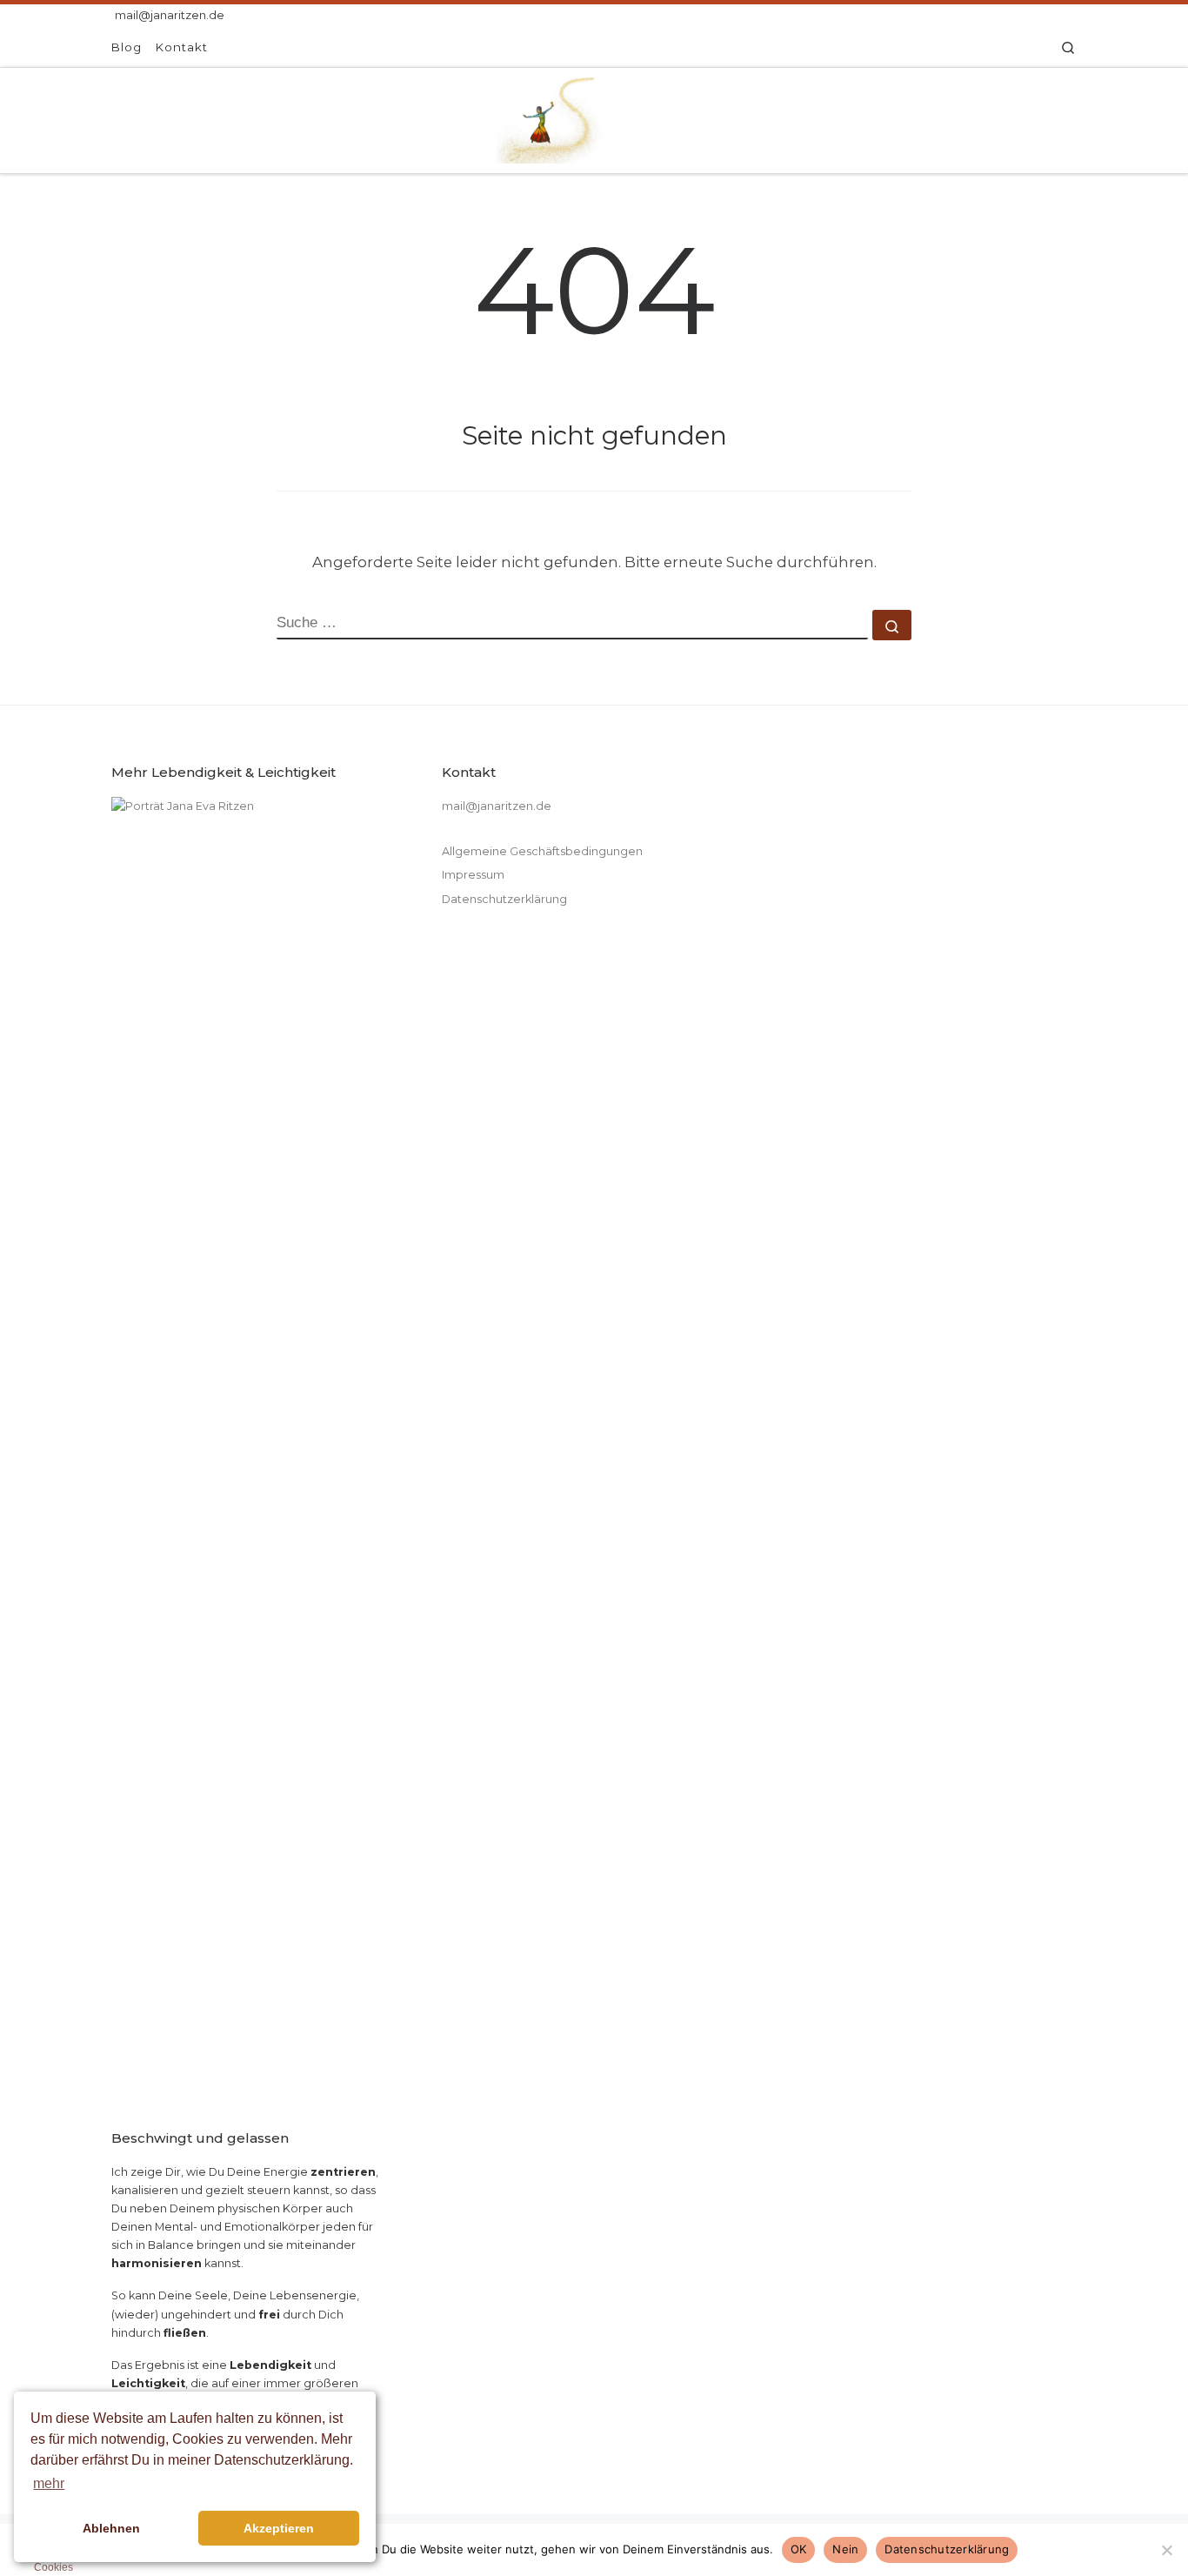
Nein (845, 2549)
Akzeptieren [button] (279, 2528)
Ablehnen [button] (111, 2528)
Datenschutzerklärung (504, 899)
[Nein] (1166, 2550)
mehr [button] (49, 2483)
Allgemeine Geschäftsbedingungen (542, 851)
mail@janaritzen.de (497, 806)
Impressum (473, 875)
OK (799, 2549)
